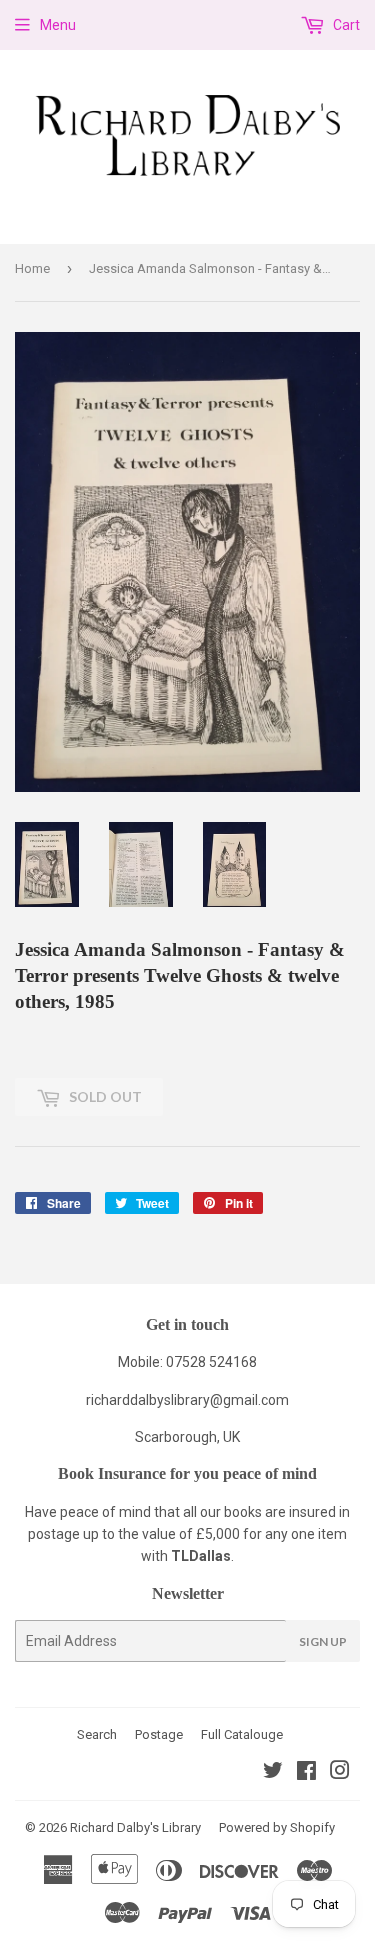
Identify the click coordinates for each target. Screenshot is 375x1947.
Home (32, 268)
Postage (159, 1734)
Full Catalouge (242, 1734)
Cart (345, 25)
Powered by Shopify (277, 1827)
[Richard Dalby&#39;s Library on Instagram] (340, 1773)
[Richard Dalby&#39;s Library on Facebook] (306, 1773)
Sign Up (323, 1641)
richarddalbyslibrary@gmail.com (187, 1400)
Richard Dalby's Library (135, 1827)
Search (97, 1734)
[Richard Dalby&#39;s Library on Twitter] (273, 1773)
